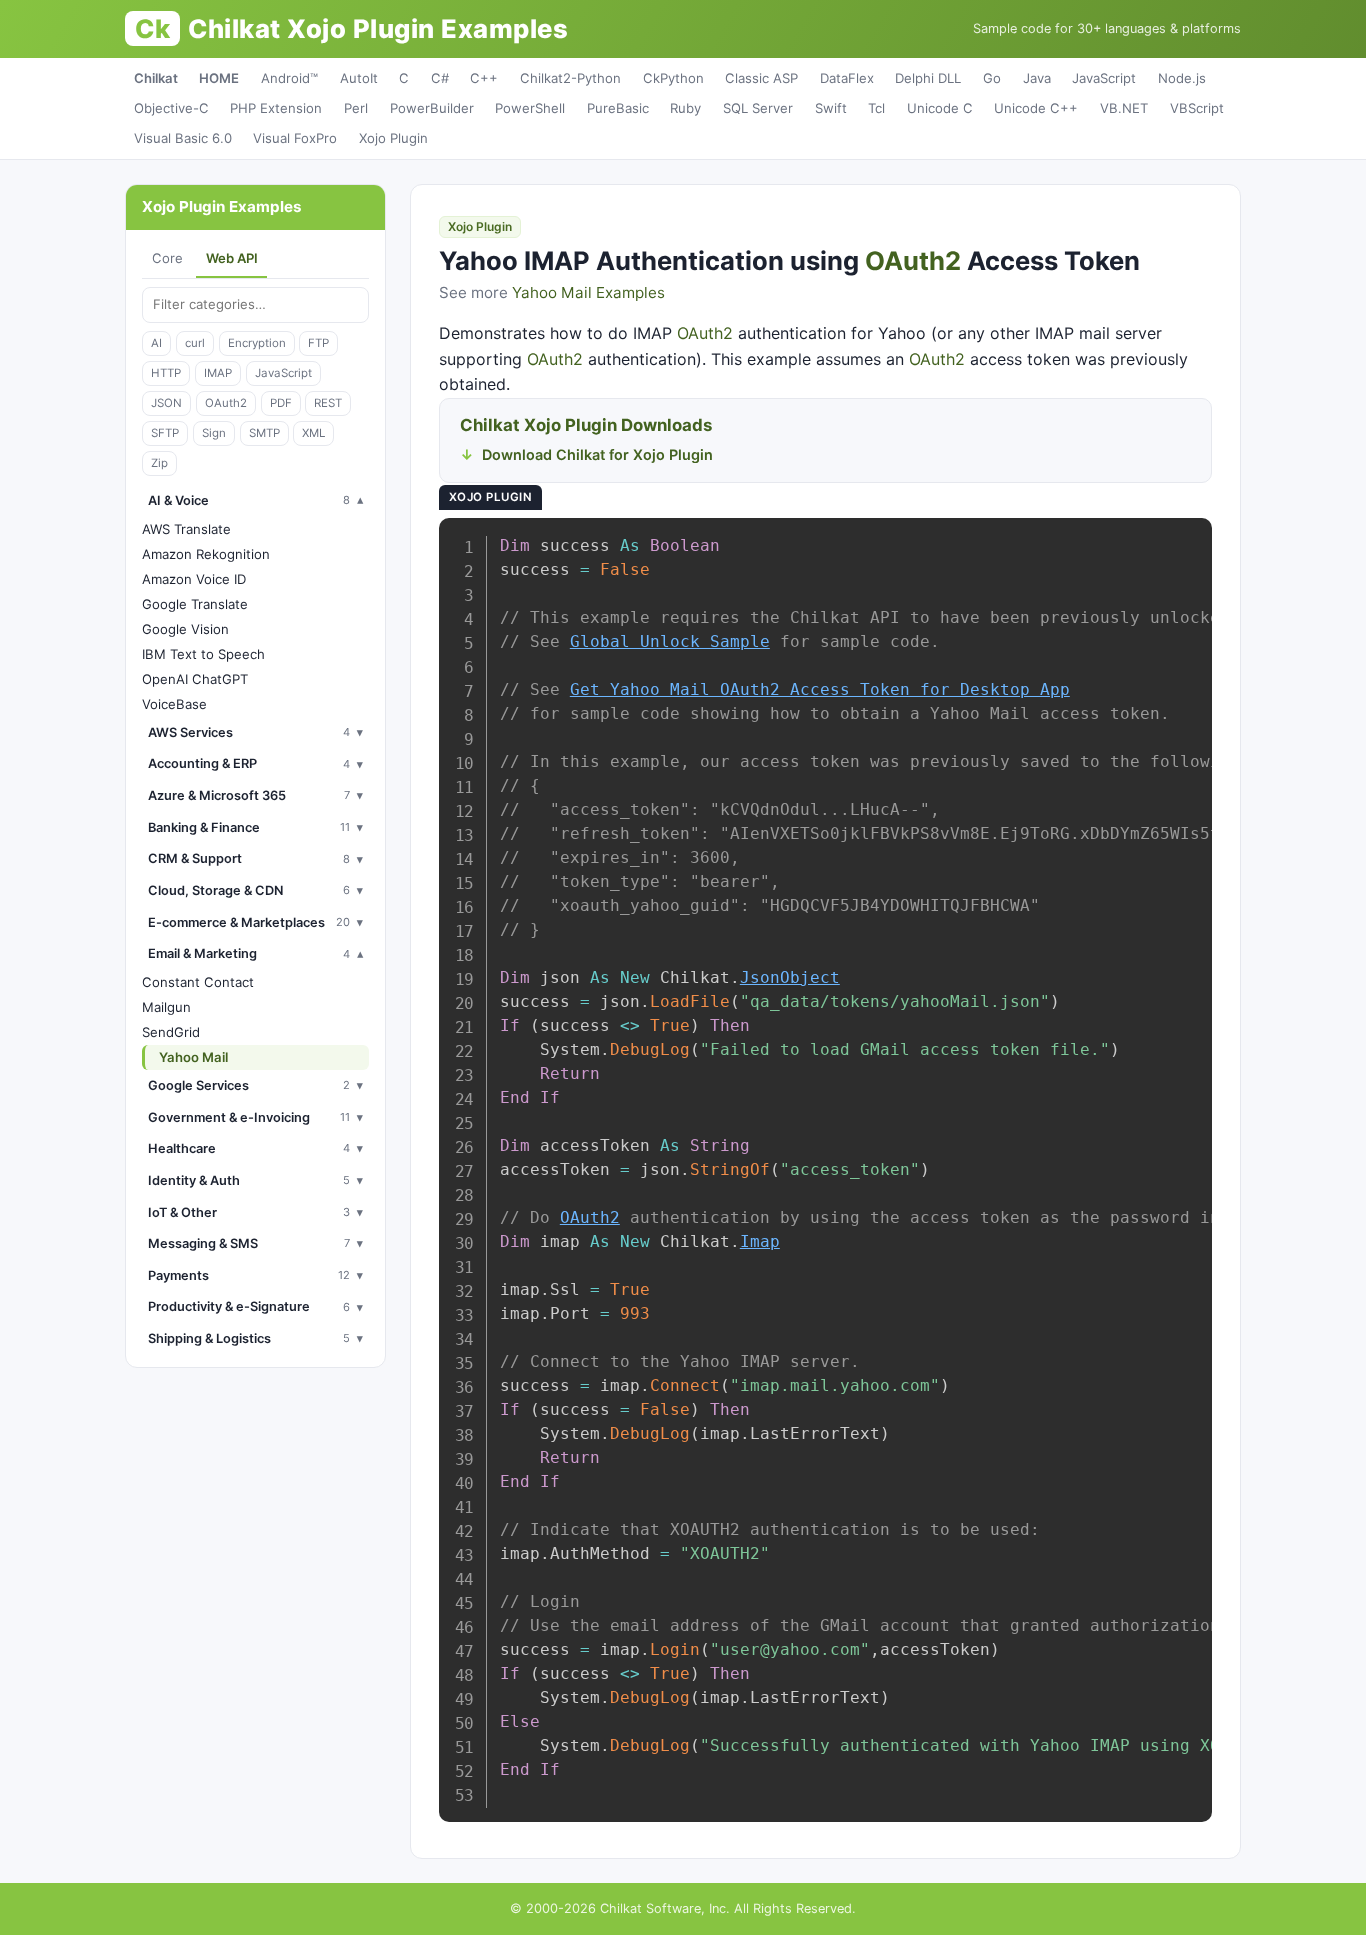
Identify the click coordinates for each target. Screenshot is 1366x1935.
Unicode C (940, 108)
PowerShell (530, 108)
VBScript (1197, 108)
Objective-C (171, 108)
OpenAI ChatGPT (195, 679)
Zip (159, 463)
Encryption (257, 343)
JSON (166, 403)
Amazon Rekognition (206, 554)
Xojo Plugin (393, 138)
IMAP (218, 373)
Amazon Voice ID (194, 579)
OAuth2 (226, 403)
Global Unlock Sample (670, 641)
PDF (281, 403)
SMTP (264, 433)
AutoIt (359, 78)
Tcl (876, 108)
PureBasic (618, 108)
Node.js (1182, 78)
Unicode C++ (1036, 108)
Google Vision (185, 629)
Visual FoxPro (295, 138)
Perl (356, 108)
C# (440, 78)
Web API (232, 258)
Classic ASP (761, 78)
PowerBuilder (432, 108)
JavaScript (1104, 78)
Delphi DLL (928, 78)
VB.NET (1124, 108)
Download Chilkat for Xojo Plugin (597, 454)
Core (167, 258)
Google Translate (195, 604)
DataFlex (847, 78)
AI (156, 343)
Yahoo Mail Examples (588, 292)
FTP (318, 343)
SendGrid (171, 1032)
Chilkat (156, 78)
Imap (760, 1241)
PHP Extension (276, 108)
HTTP (166, 373)
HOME (219, 78)
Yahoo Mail (193, 1057)
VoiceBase (174, 704)
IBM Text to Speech (203, 654)
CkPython (673, 78)
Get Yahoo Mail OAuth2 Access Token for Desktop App (820, 689)
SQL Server (758, 108)
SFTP (165, 433)
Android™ (289, 78)
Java (1037, 78)
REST (328, 403)
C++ (484, 78)
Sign (214, 433)
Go (992, 78)
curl (195, 343)
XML (313, 433)
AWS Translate (186, 529)
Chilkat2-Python (570, 78)
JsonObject (790, 977)
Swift (831, 108)
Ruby (685, 108)
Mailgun (166, 1007)
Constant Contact (198, 982)
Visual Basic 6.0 (183, 138)
